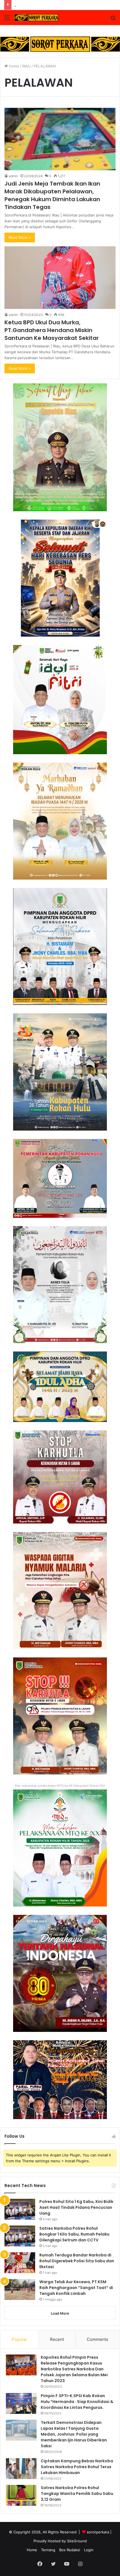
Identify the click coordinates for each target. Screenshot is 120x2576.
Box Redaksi (70, 2550)
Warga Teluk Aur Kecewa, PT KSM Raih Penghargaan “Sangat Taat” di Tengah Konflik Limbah (76, 2288)
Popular (19, 2339)
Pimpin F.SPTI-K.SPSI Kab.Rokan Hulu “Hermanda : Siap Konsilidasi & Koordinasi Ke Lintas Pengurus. (77, 2402)
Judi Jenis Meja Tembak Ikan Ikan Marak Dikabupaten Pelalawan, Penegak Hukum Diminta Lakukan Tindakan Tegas (52, 195)
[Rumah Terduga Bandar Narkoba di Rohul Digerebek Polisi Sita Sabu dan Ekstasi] (20, 2263)
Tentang (48, 2550)
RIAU (27, 66)
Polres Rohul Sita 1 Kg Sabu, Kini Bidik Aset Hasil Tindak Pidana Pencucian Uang (76, 2207)
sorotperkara (99, 2532)
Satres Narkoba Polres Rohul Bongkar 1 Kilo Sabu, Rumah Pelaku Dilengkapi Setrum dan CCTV (74, 2234)
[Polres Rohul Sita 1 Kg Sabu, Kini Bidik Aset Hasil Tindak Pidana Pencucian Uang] (20, 2209)
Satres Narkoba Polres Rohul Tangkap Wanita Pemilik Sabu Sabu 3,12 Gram (77, 2494)
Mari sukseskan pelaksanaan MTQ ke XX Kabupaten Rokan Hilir (60, 1786)
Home (14, 66)
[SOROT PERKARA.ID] (36, 18)
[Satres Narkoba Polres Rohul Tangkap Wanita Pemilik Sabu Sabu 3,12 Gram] (21, 2495)
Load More (60, 2313)
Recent (57, 2339)
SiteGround (77, 2541)
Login (89, 2550)
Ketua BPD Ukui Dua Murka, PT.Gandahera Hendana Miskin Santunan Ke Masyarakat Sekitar (52, 330)
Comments (98, 2339)
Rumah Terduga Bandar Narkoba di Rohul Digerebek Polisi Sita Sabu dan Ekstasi (77, 2261)
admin (13, 176)
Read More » (20, 237)
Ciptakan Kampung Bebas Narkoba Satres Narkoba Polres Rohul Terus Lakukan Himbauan (77, 2467)
